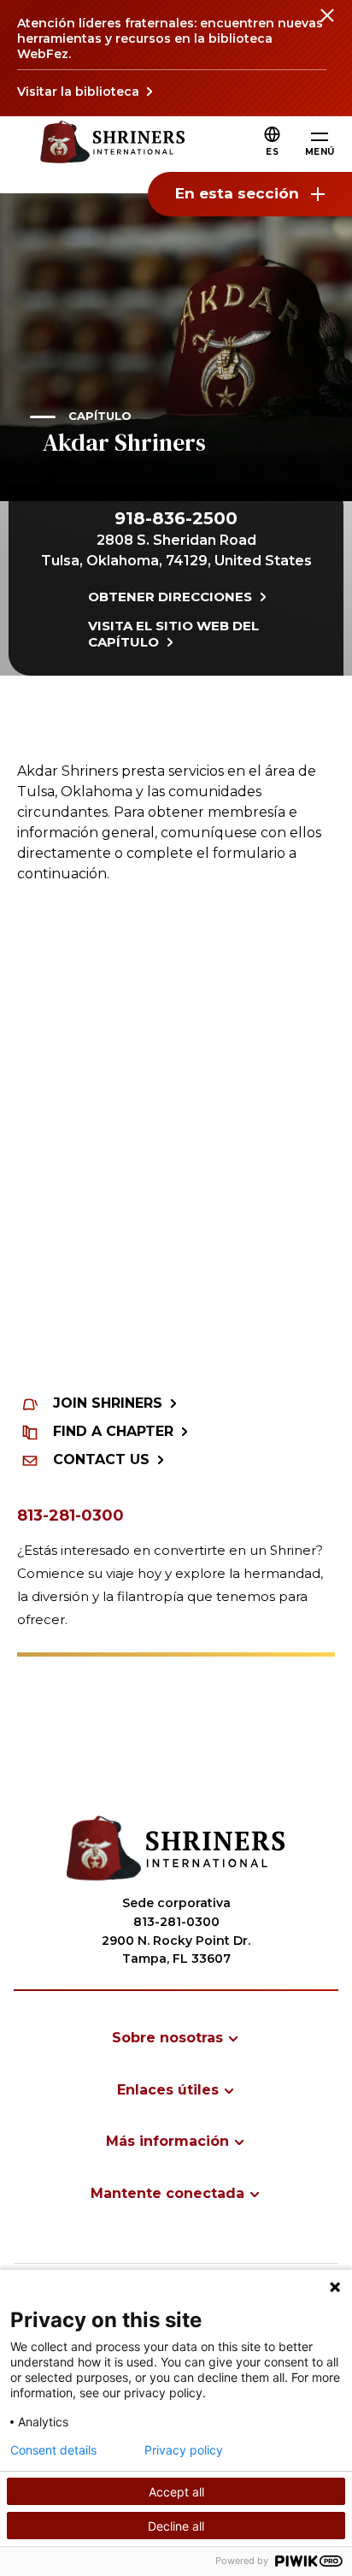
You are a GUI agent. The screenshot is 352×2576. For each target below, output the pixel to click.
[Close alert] (326, 26)
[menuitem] (176, 2038)
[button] (272, 152)
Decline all (176, 2526)
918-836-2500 (176, 518)
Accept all (176, 2492)
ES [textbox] (272, 152)
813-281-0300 (70, 1515)
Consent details (53, 2450)
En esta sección (237, 193)
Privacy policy (184, 2450)
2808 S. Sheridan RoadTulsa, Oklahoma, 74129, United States (176, 550)
